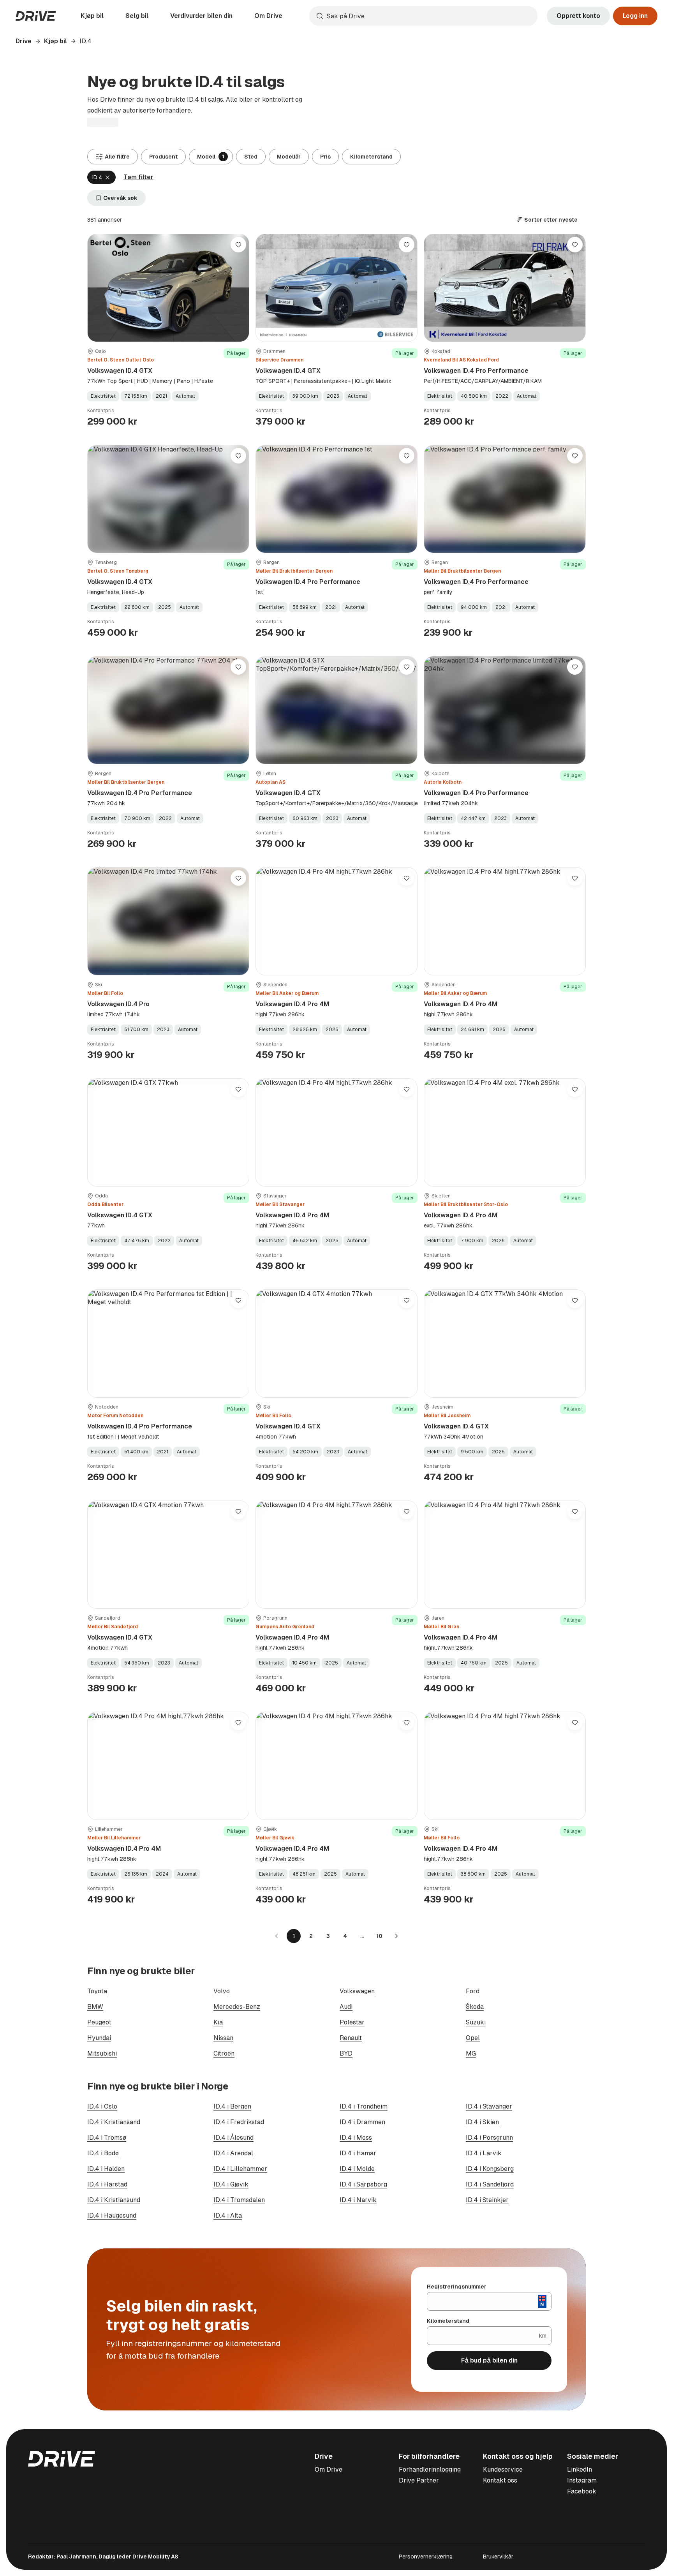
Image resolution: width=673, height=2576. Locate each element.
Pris (325, 157)
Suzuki (476, 2022)
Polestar (352, 2022)
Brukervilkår (498, 2557)
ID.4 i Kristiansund (114, 2200)
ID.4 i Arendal (233, 2153)
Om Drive (268, 16)
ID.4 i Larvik (484, 2153)
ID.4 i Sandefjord (490, 2184)
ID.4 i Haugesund (112, 2215)
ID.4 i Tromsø (107, 2138)
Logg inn (635, 16)
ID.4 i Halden (106, 2169)
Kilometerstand (371, 157)
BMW (95, 2007)
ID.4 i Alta (228, 2215)
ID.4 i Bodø (103, 2153)
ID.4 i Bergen (232, 2106)
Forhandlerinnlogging (430, 2469)
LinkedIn (580, 2469)
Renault (351, 2038)
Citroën (224, 2053)
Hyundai (99, 2038)
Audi (346, 2007)
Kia (218, 2022)
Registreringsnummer (457, 2287)
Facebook (582, 2491)
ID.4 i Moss (356, 2138)
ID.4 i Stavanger (489, 2106)
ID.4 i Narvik (358, 2200)
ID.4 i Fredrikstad (239, 2122)
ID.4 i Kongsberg (490, 2169)
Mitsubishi (102, 2053)
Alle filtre (117, 157)
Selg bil (137, 16)
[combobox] (423, 16)
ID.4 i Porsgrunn (489, 2138)
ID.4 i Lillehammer (240, 2169)
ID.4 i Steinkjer (487, 2200)
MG (471, 2053)
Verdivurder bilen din (201, 16)
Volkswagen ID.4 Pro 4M (292, 1004)
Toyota (97, 1991)
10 (379, 1936)
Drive (24, 41)
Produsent (163, 157)
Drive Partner (419, 2480)
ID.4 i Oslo (102, 2106)
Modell (211, 157)
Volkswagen (357, 1991)
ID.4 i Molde (357, 2169)
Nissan (223, 2038)
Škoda (475, 2007)
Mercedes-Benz (237, 2007)
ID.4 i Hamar (358, 2153)
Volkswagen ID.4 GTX (120, 371)
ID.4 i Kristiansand (114, 2122)
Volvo (222, 1991)
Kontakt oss (500, 2480)
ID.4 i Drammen (362, 2122)
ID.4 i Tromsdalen (239, 2200)
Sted (251, 157)
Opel (473, 2038)
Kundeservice (503, 2469)
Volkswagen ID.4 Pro (118, 1004)
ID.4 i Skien (482, 2122)
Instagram (582, 2480)
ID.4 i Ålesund (233, 2138)
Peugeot (99, 2022)
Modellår (289, 157)
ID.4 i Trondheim (364, 2106)
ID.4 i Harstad (107, 2184)
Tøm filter (138, 177)
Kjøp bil (92, 16)
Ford (473, 1991)
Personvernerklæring (426, 2557)
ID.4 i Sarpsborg (363, 2184)
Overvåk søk (120, 198)
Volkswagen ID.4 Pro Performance (476, 371)
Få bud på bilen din (489, 2360)
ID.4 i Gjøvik (231, 2184)
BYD (346, 2053)
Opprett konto (578, 16)
